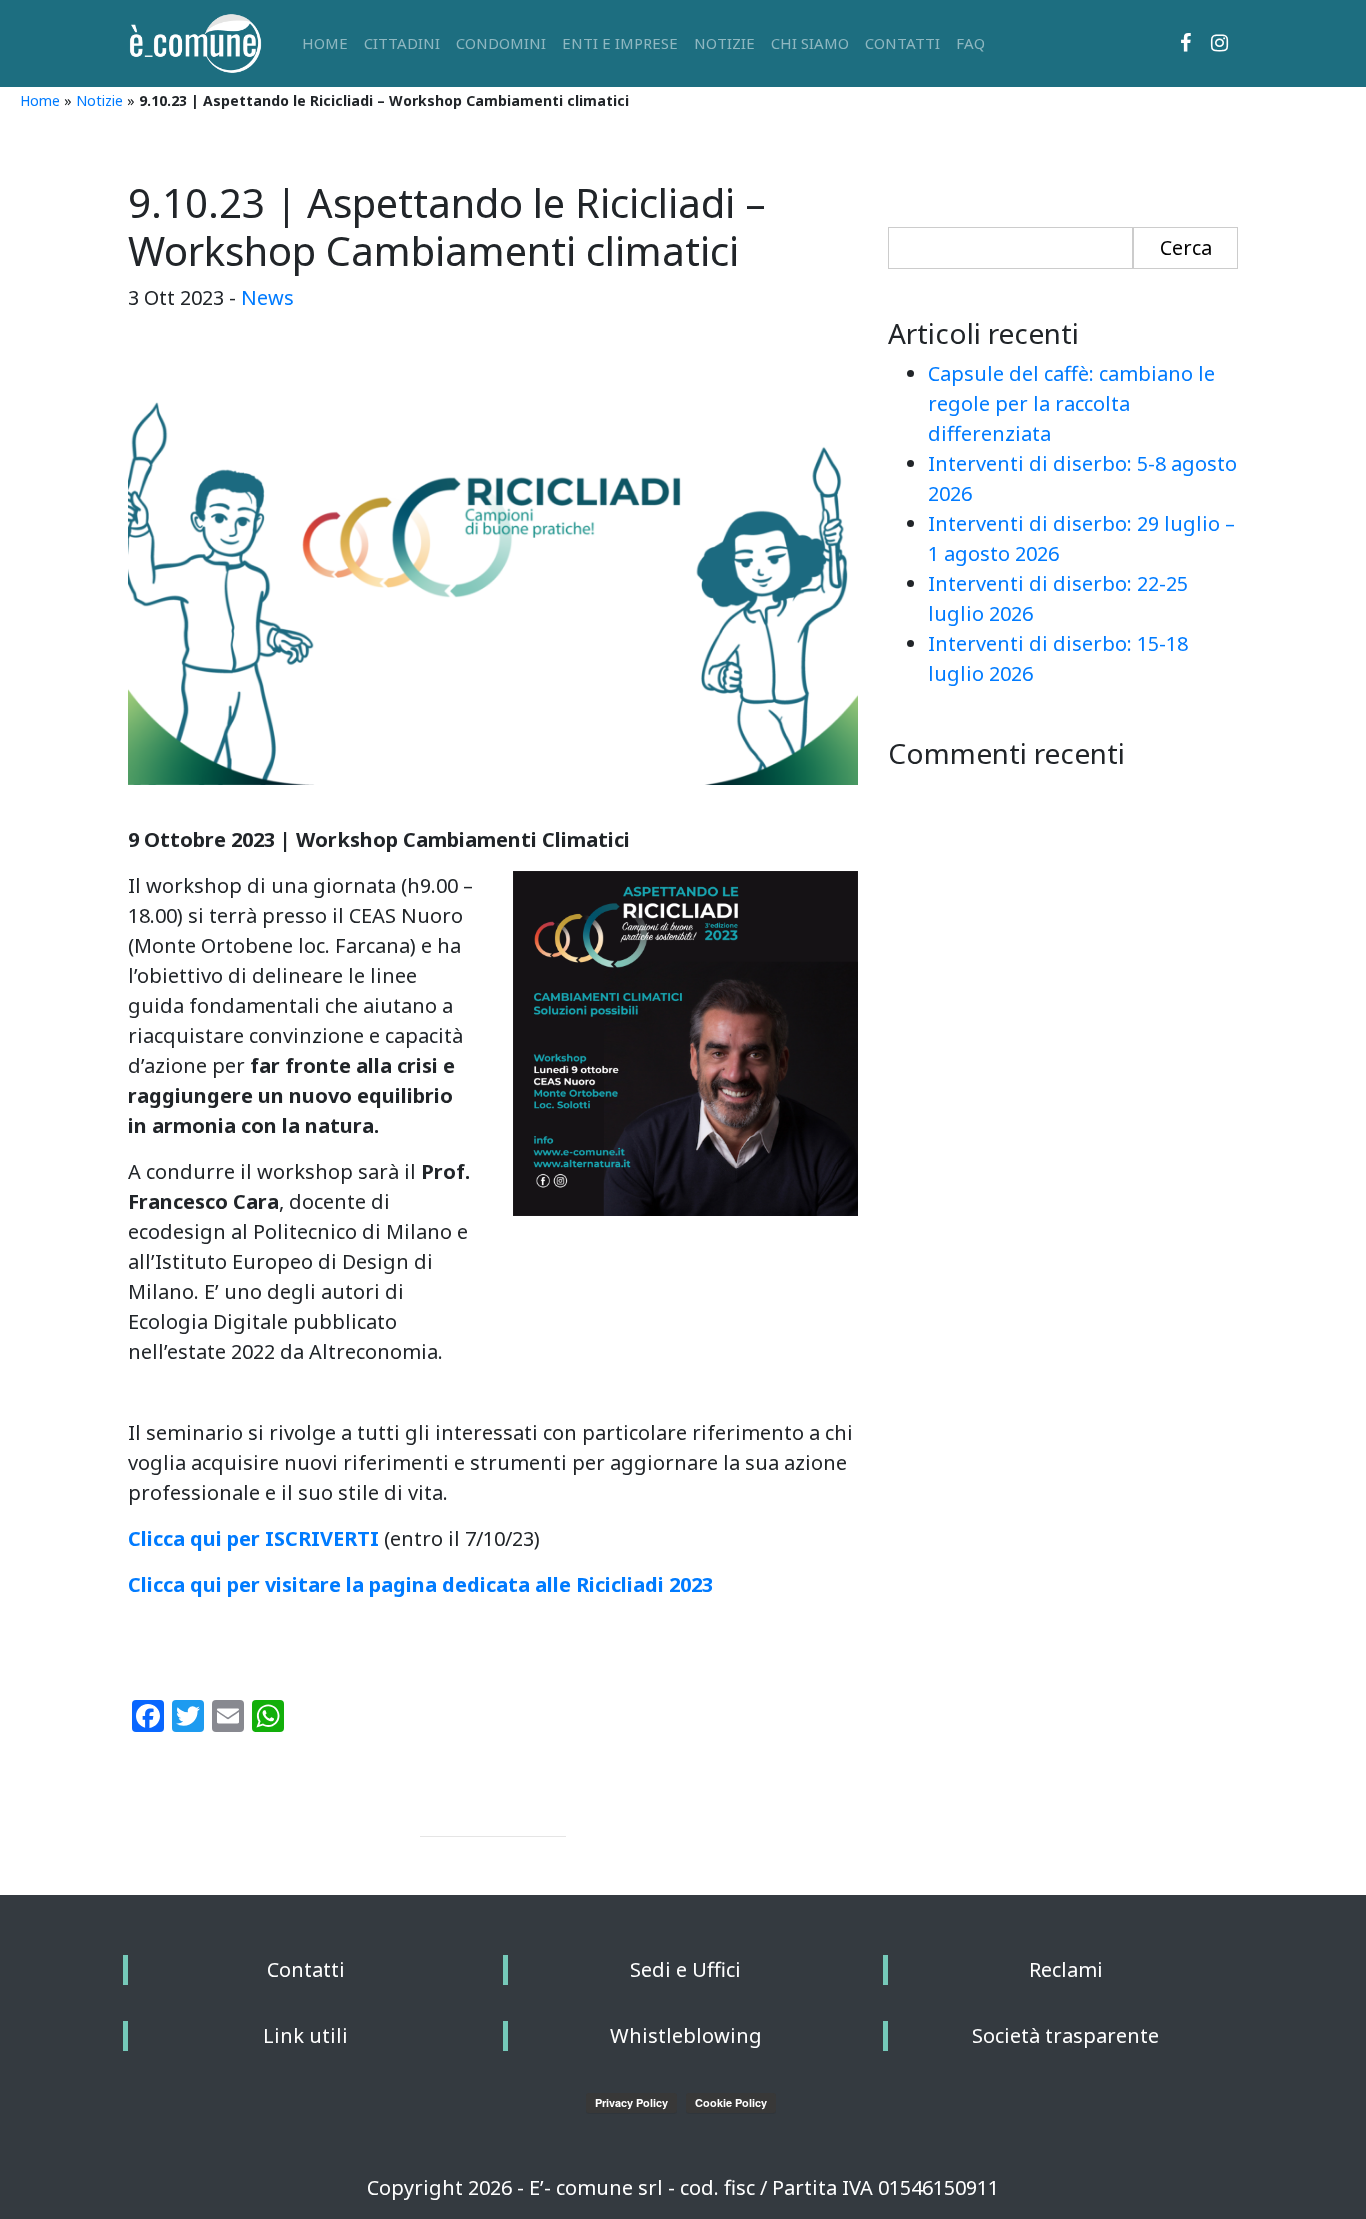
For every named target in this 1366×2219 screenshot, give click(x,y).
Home (325, 43)
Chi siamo (810, 43)
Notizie (724, 43)
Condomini (501, 43)
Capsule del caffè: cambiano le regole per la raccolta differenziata (1071, 403)
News (267, 297)
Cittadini (402, 43)
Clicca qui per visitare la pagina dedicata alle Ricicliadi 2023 (420, 1584)
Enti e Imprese (620, 43)
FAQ (970, 43)
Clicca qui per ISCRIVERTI (253, 1538)
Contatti (902, 43)
